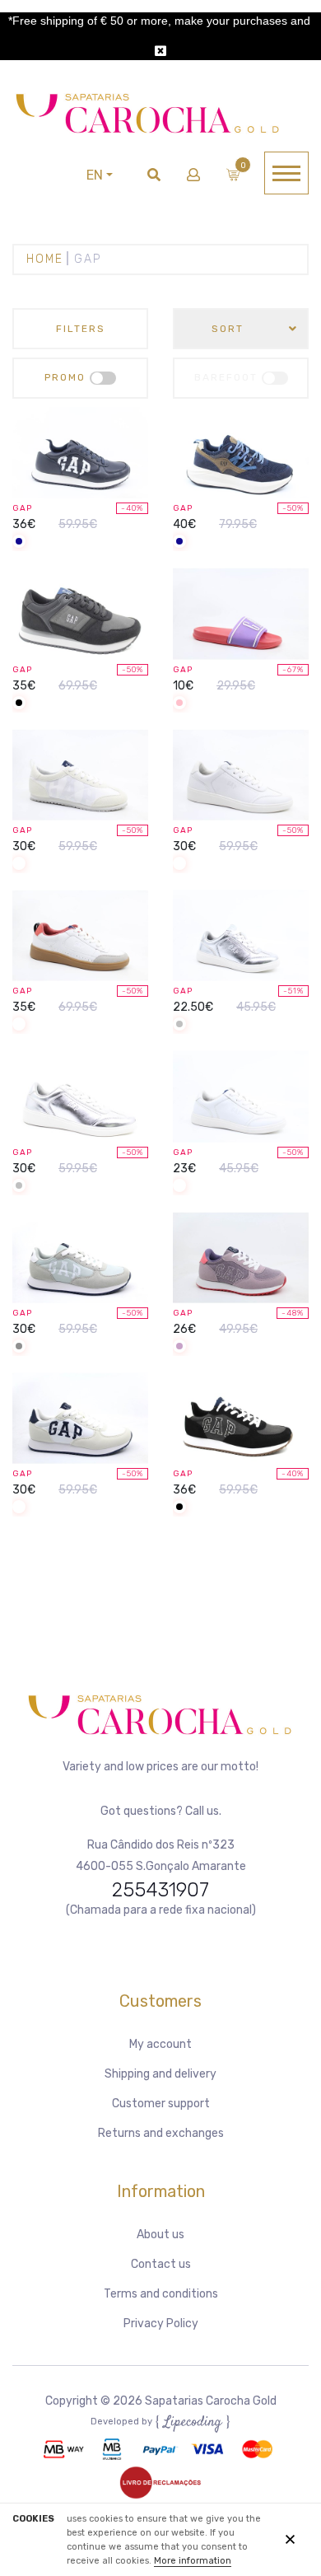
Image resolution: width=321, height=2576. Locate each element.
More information (193, 2561)
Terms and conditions (161, 2294)
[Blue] (19, 542)
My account (160, 2044)
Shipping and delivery (160, 2074)
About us (160, 2235)
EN (95, 175)
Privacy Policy (161, 2324)
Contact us (161, 2264)
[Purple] (179, 1347)
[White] (19, 865)
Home (45, 259)
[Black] (19, 704)
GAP (22, 508)
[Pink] (179, 704)
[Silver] (179, 1025)
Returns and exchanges (161, 2133)
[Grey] (19, 1347)
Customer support (161, 2104)
